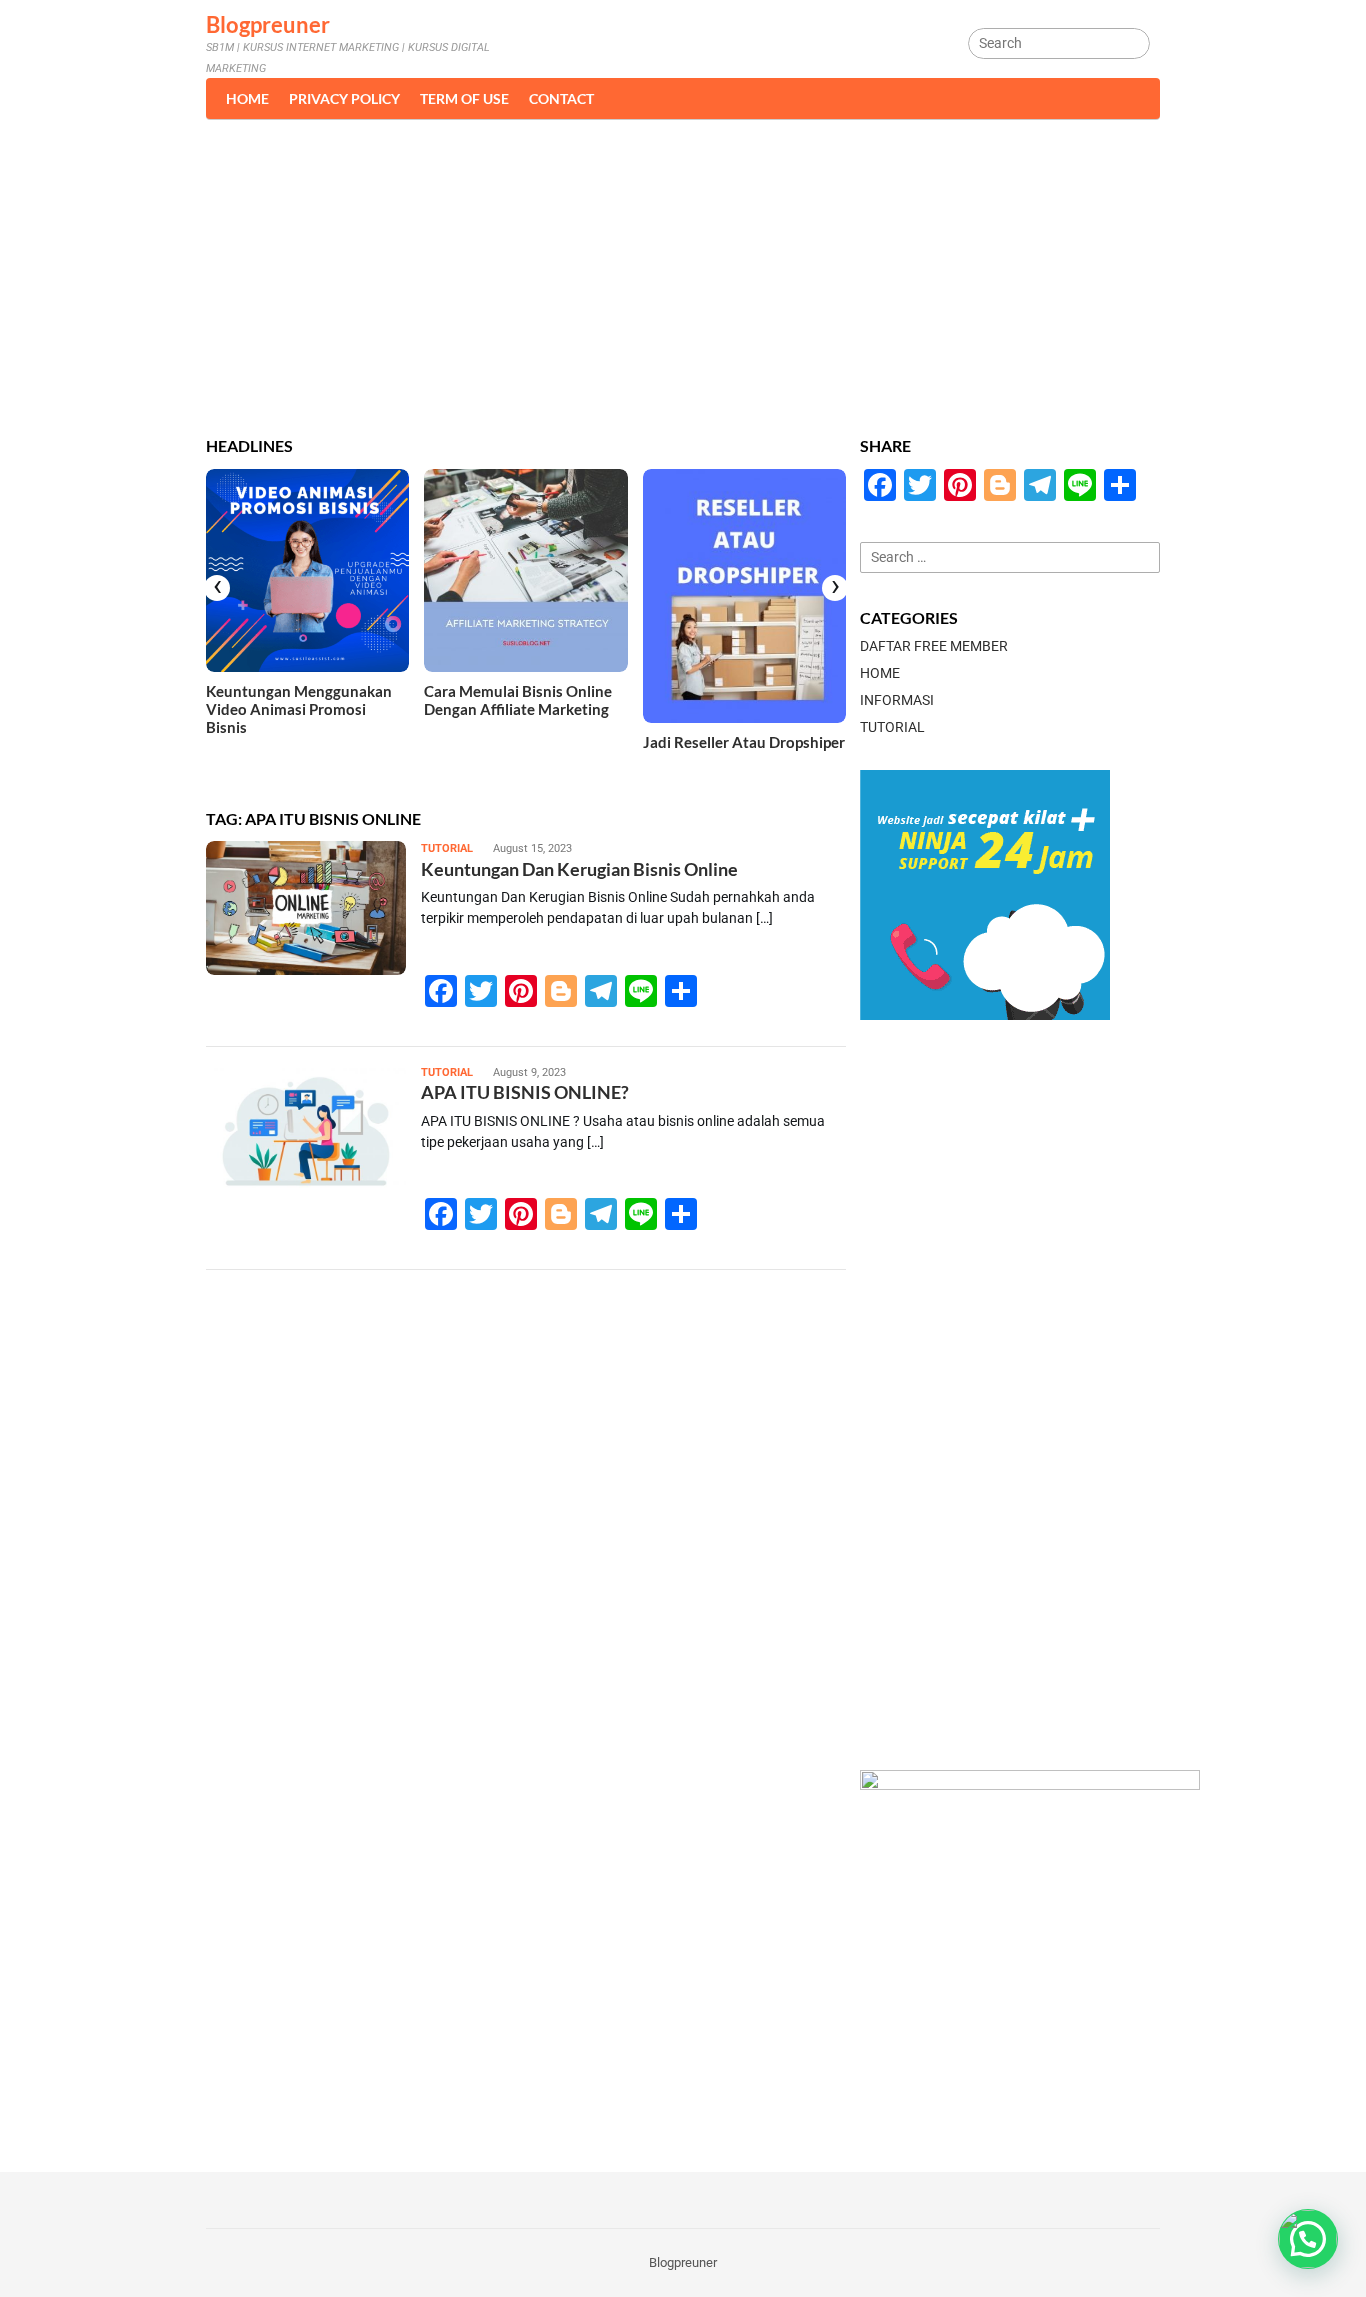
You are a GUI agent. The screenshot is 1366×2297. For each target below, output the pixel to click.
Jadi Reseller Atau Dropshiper (744, 742)
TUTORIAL (447, 848)
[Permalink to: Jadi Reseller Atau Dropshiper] (744, 596)
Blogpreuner (268, 24)
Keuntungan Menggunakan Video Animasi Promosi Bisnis (299, 709)
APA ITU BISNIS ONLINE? (525, 1092)
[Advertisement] (683, 269)
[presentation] (217, 588)
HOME (880, 673)
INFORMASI (897, 700)
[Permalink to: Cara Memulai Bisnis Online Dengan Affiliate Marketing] (525, 570)
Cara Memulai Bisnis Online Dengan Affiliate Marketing (518, 700)
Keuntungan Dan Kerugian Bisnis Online (579, 869)
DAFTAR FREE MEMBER (934, 646)
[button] (1308, 2239)
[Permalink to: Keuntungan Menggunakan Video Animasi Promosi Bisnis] (307, 570)
